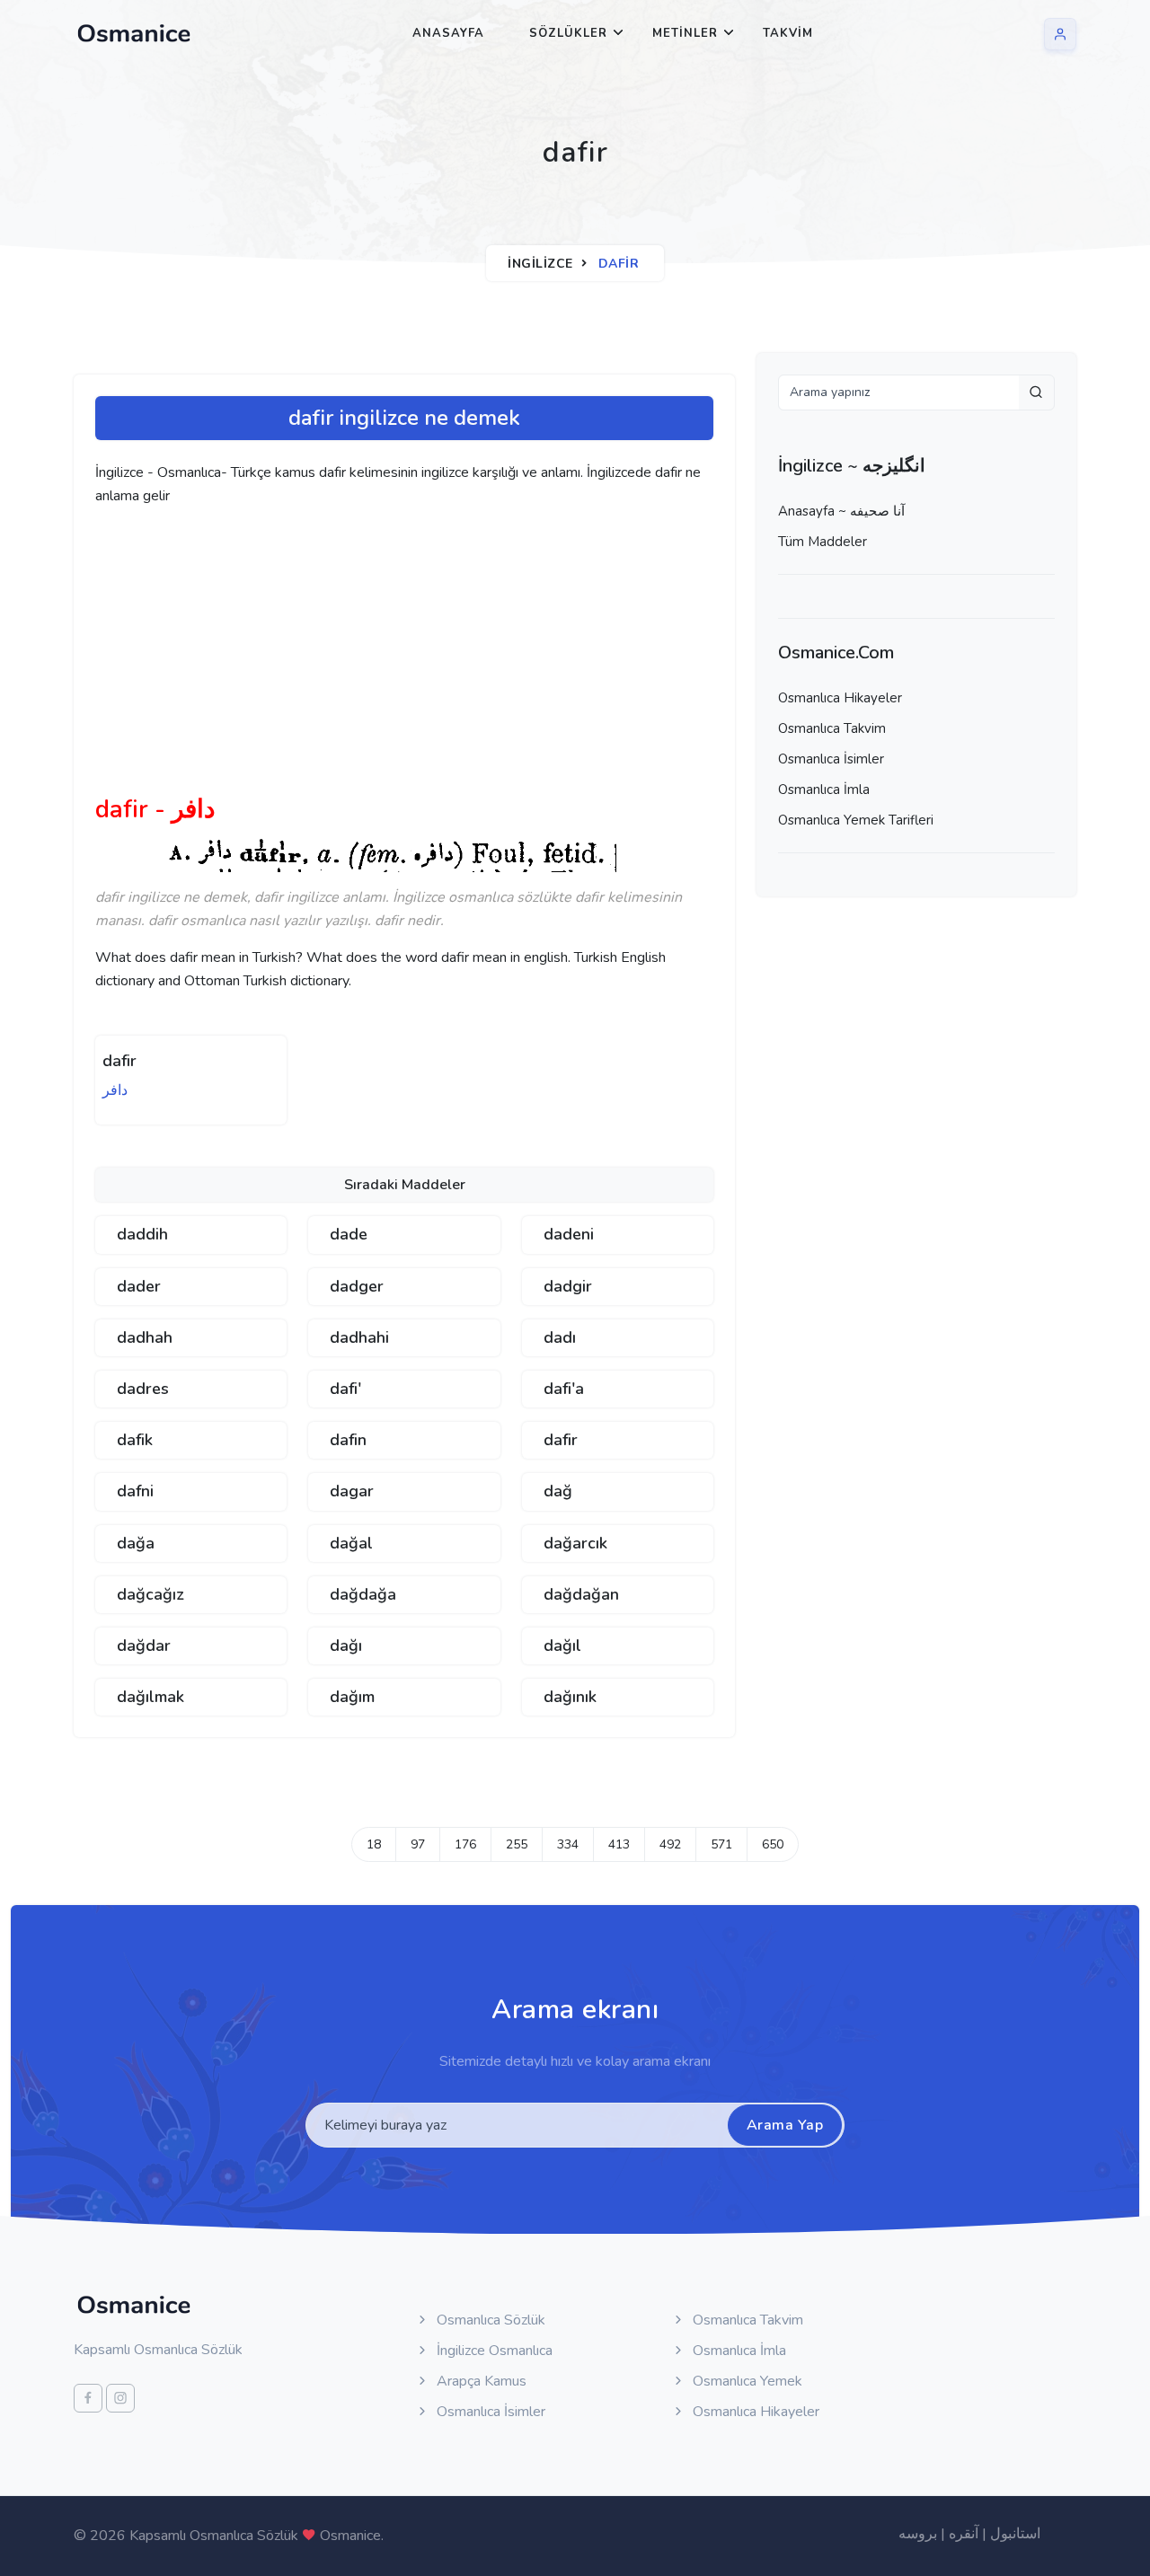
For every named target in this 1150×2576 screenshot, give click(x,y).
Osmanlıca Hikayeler (840, 698)
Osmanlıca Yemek (746, 2381)
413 (619, 1844)
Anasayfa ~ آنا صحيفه (841, 511)
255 (517, 1844)
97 (418, 1844)
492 (670, 1844)
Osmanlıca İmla (824, 790)
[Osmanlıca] (134, 33)
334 (568, 1844)
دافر (115, 1090)
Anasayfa (448, 33)
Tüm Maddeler (823, 542)
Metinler (685, 33)
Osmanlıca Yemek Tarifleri (856, 820)
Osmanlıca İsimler (831, 759)
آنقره (964, 2534)
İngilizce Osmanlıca (493, 2351)
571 (721, 1844)
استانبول (1015, 2534)
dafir (119, 1061)
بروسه (918, 2534)
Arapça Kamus (480, 2381)
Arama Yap (785, 2125)
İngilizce (540, 264)
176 (465, 1844)
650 (773, 1844)
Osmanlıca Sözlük (489, 2320)
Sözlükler (568, 33)
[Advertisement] (374, 657)
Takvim (788, 33)
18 (374, 1844)
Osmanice (350, 2536)
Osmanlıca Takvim (832, 728)
